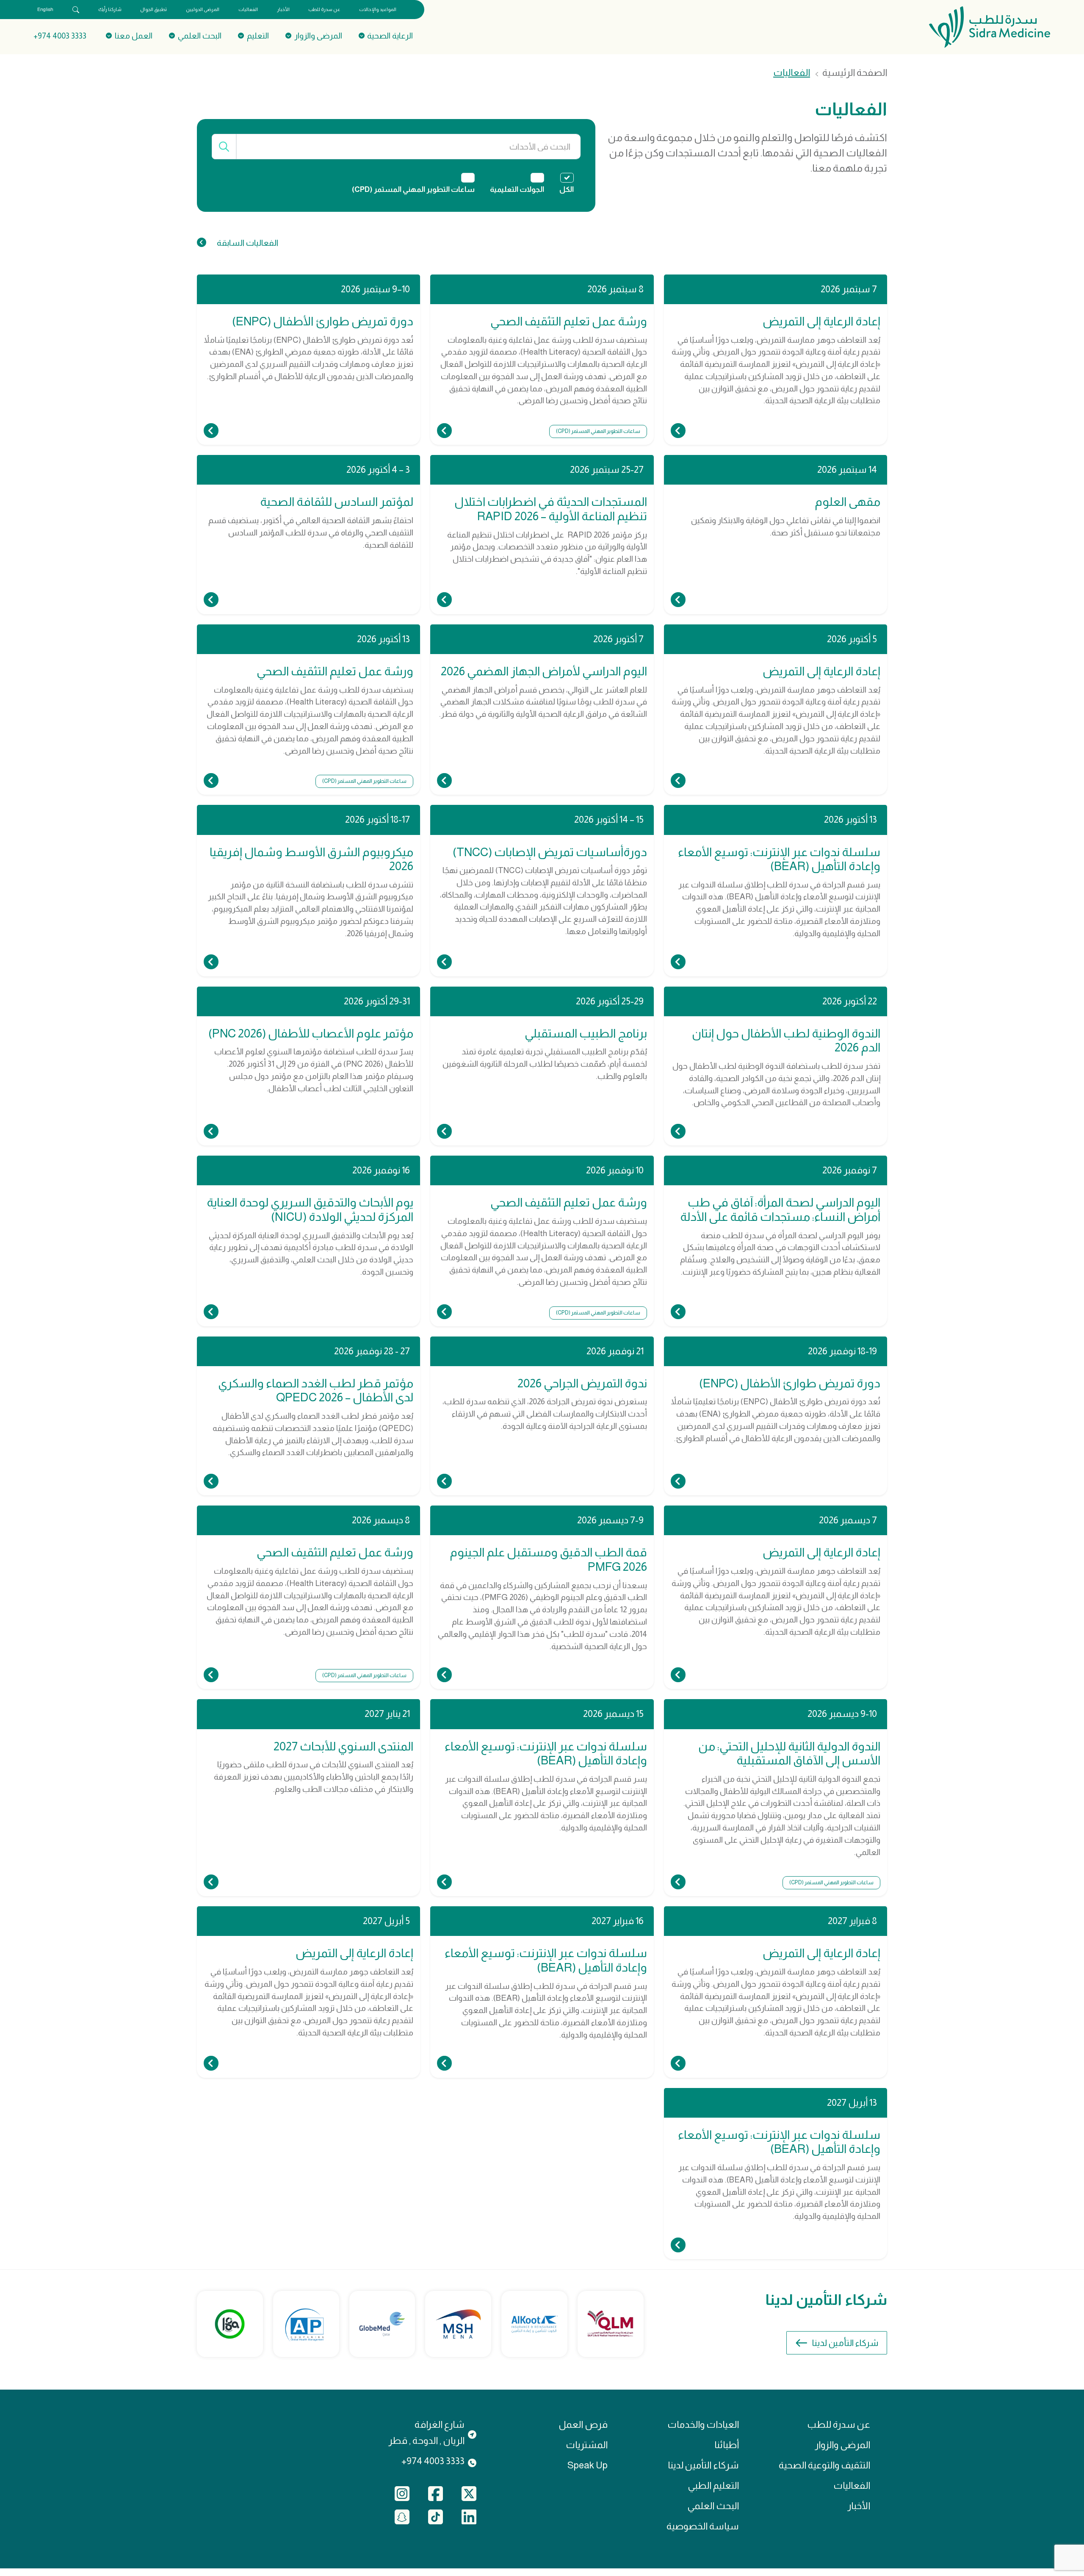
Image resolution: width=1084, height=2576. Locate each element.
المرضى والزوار (842, 2445)
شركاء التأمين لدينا (845, 2343)
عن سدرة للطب (324, 9)
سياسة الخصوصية (703, 2526)
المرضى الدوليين (203, 9)
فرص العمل (583, 2425)
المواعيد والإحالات (378, 9)
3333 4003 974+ (60, 36)
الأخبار (283, 9)
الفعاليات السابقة (247, 243)
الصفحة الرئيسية (855, 73)
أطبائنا (727, 2445)
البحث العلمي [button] (200, 36)
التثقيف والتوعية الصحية (824, 2465)
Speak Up (588, 2465)
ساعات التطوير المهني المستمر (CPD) (413, 190)
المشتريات (587, 2445)
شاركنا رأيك (110, 9)
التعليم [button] (258, 36)
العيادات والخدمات (703, 2425)
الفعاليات (248, 9)
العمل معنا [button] (134, 36)
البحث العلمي (713, 2506)
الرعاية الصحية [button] (390, 36)
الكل (567, 190)
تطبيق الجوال (153, 9)
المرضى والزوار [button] (318, 36)
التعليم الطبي (713, 2486)
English (45, 9)
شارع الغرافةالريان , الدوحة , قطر (426, 2433)
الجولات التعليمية (517, 190)
